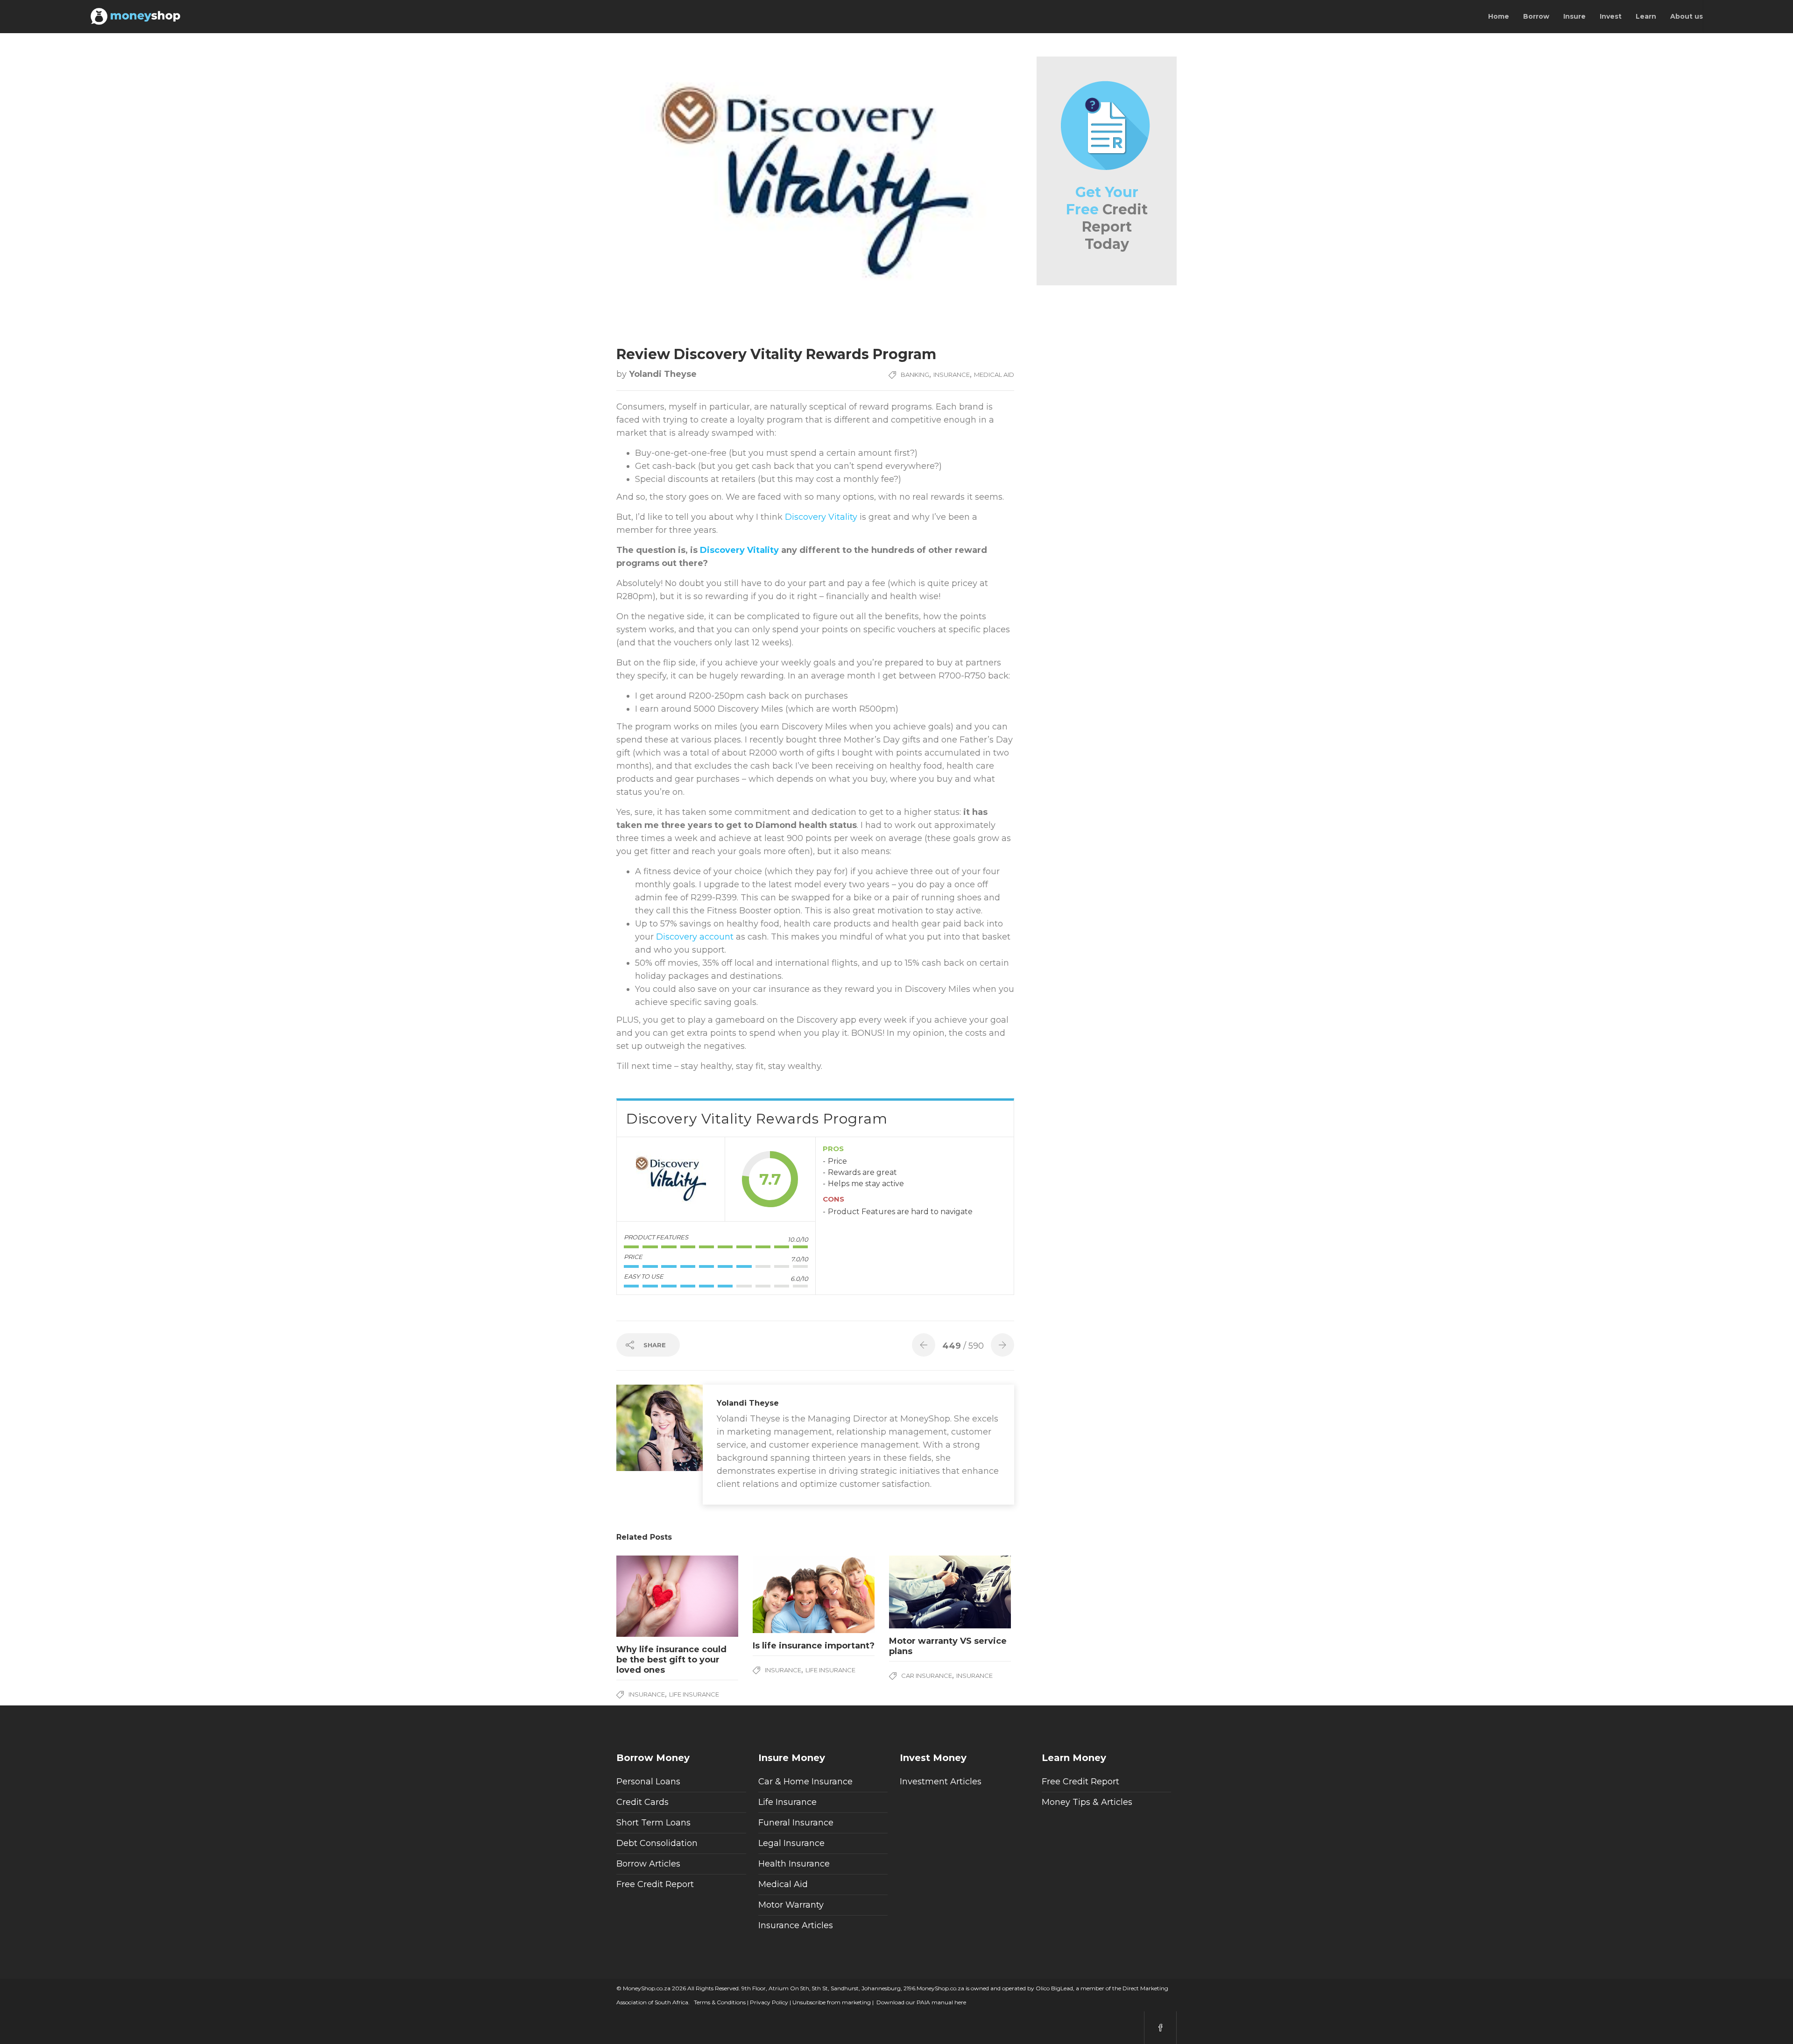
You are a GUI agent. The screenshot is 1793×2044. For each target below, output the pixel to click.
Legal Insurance (791, 1843)
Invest (1611, 16)
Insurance (952, 375)
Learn (1646, 16)
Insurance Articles (796, 1925)
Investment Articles (941, 1782)
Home (1499, 16)
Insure (1574, 16)
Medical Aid (994, 375)
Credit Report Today (1107, 218)
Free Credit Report (655, 1884)
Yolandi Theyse (663, 374)
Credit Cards (642, 1802)
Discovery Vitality (821, 517)
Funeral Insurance (796, 1823)
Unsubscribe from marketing (831, 2002)
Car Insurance (927, 1676)
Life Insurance (694, 1694)
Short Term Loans (653, 1823)
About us (1687, 16)
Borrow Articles (648, 1864)
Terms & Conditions (719, 2002)
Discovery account (695, 937)
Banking (915, 375)
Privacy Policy (768, 2002)
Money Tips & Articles (1087, 1802)
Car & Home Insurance (805, 1782)
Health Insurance (794, 1864)
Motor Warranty (791, 1905)
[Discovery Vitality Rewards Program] (671, 1179)
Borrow (1536, 16)
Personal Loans (648, 1782)
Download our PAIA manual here (921, 2002)
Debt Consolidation (657, 1843)
